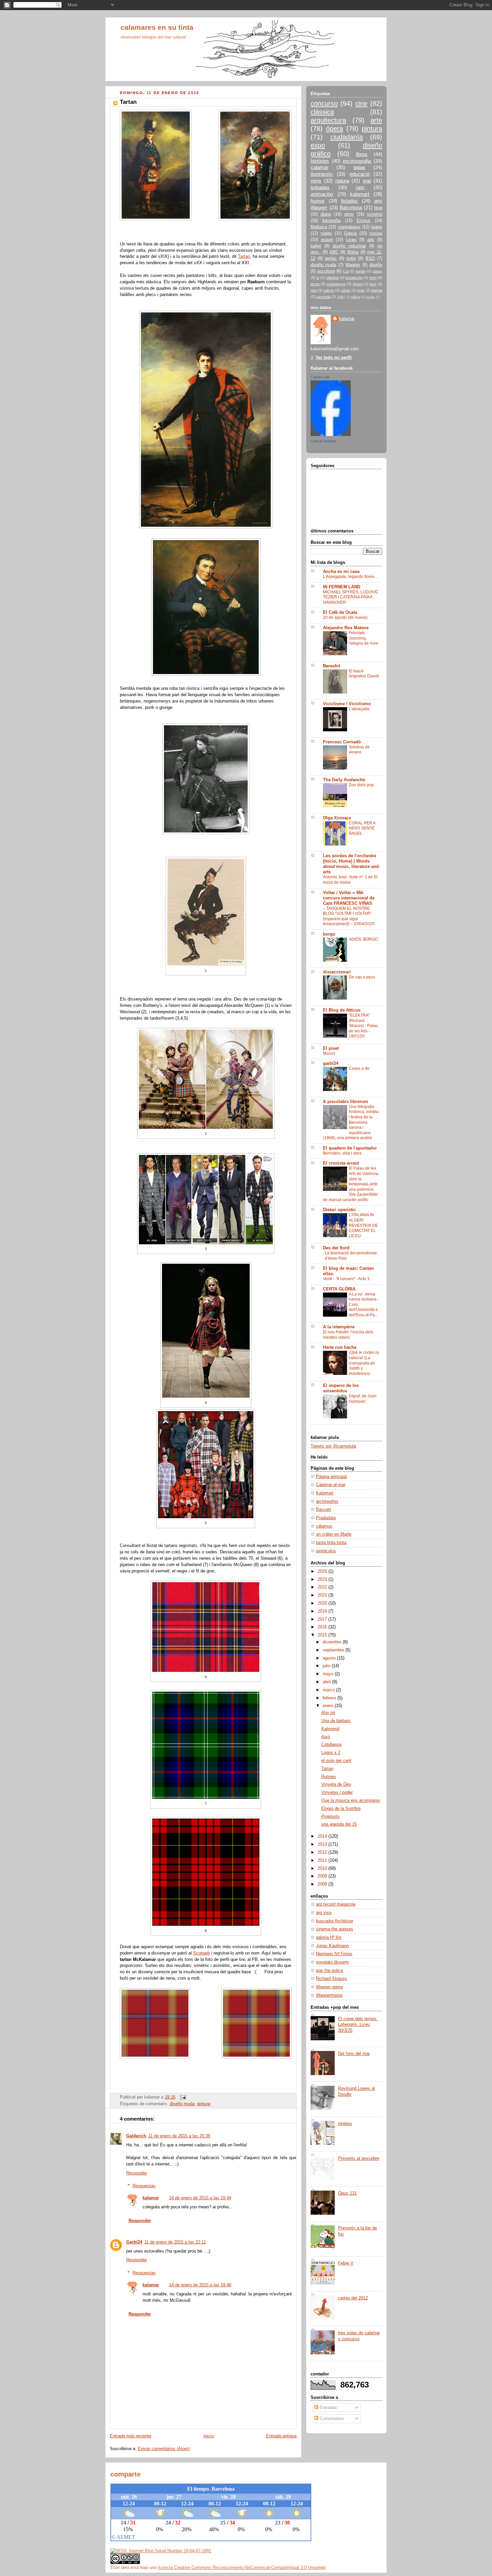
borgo (329, 934)
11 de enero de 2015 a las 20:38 (179, 2136)
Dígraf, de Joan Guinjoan (363, 1399)
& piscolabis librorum (346, 1102)
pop (367, 181)
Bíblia (353, 252)
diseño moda (182, 2104)
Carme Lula (320, 377)
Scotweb (201, 1953)
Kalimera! (331, 1729)
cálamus (324, 1526)
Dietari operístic (339, 1210)
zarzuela (323, 297)
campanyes (336, 284)
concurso (324, 103)
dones (358, 284)
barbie (361, 271)
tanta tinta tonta (331, 1543)
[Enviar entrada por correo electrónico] (182, 2097)
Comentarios (331, 2419)
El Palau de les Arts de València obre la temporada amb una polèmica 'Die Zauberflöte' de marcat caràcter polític (351, 1184)
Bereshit (332, 666)
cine (361, 103)
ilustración (322, 174)
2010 (323, 1868)
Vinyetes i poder (337, 1792)
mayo (329, 1674)
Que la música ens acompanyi (351, 1800)
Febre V (346, 2263)
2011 (323, 1860)
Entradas (328, 2408)
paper (378, 271)
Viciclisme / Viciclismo (347, 704)
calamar (319, 167)
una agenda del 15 (339, 1824)
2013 (323, 1844)
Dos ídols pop (361, 785)
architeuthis (327, 1501)
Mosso (329, 1053)
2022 (323, 1587)
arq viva (324, 1913)
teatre (377, 227)
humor (318, 201)
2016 (323, 1627)
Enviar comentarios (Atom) (164, 2449)
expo (318, 145)
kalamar (151, 2198)
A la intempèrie (339, 1327)
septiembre (334, 1650)
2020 (323, 1603)
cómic (346, 290)
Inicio (209, 2436)
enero (329, 1706)
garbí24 (331, 1063)
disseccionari (337, 972)
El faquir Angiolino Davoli (364, 674)
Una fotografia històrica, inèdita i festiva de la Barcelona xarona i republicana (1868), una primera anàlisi (351, 1122)
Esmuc (364, 221)
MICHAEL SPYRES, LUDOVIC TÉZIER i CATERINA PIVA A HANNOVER (351, 597)
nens (316, 181)
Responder (137, 2173)
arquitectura (328, 120)
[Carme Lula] (331, 435)
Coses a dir (359, 1069)
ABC (334, 252)
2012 (323, 1852)
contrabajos (349, 227)
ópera (335, 129)
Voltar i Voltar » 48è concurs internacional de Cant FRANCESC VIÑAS (349, 898)
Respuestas (144, 2186)
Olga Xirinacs (337, 818)
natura (342, 181)
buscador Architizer (335, 1921)
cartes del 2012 (353, 2298)
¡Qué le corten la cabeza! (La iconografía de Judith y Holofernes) (364, 1363)
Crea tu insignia (323, 441)
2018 (323, 1611)
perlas (331, 259)
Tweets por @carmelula (333, 1446)
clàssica (322, 112)
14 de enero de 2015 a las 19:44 (200, 2198)
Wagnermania (329, 1995)
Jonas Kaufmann (332, 1946)
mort (373, 278)
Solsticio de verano (359, 750)
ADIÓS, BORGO (363, 939)
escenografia (357, 161)
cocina (376, 233)
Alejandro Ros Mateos (346, 628)
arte (376, 120)
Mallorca (319, 227)
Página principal (331, 1477)
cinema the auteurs (335, 1929)
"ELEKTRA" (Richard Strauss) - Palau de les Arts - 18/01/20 (363, 1026)
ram (360, 187)
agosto (330, 1658)
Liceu (351, 240)
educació (360, 174)
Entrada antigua (281, 2436)
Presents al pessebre (359, 2158)
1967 (341, 297)
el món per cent (336, 1761)
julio (327, 1666)
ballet (316, 246)
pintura (204, 2104)
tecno (315, 284)
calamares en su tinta (157, 27)
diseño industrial (349, 246)
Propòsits (331, 1817)
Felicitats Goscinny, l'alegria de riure (363, 638)
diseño (376, 265)
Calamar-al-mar (331, 1485)
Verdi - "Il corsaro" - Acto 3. (347, 1279)
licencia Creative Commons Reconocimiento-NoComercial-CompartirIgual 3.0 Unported (242, 2567)
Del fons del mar (354, 2054)
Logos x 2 (331, 1753)
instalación (354, 278)
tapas (359, 167)
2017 (323, 1619)
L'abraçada (359, 709)
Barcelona (351, 207)
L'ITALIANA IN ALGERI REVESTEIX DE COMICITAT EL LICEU (363, 1225)
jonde (371, 297)
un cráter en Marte (334, 1534)
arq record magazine (336, 1904)
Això (326, 1737)
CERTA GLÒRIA (339, 1289)
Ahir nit (328, 1713)
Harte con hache (340, 1347)
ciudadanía (347, 137)
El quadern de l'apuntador (350, 1148)
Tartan (244, 256)
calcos (329, 290)
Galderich (136, 2136)
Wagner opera (329, 1987)
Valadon (332, 278)
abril (327, 1682)
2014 (323, 1836)
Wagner (353, 265)
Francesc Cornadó (342, 742)
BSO (370, 259)
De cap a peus (362, 977)
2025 (323, 1571)
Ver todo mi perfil (334, 358)
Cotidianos (332, 1745)
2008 (323, 1884)
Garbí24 (134, 2242)
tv (318, 278)
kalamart (360, 194)
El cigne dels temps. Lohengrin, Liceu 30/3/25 (358, 2025)
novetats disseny (333, 1962)
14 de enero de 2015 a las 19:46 (200, 2285)
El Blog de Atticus (342, 1010)
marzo (329, 1690)
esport (327, 240)
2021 (323, 1595)
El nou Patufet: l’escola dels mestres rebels (348, 1335)
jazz (373, 284)
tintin (351, 259)
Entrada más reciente (131, 2436)
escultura (326, 271)
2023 (323, 1579)
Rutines (329, 1777)
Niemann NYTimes (334, 1954)
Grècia (350, 233)
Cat (346, 271)
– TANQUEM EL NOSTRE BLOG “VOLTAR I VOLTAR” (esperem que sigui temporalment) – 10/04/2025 (349, 916)
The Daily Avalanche (344, 780)
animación (322, 194)
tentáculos (326, 1551)
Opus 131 (347, 2193)
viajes (326, 233)
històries (320, 161)
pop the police (330, 1971)
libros (362, 154)
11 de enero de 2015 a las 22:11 (175, 2242)
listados (349, 201)
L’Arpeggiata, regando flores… (351, 577)
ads (371, 240)
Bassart (323, 1510)
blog (378, 208)
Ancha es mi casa (341, 572)
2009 (323, 1876)
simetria (375, 214)
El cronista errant (341, 1163)
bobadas (320, 187)
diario (326, 214)
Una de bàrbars (336, 1721)
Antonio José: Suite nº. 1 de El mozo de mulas (350, 880)
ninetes (345, 2124)
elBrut (356, 297)
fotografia (331, 221)
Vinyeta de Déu (336, 1784)
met (314, 290)
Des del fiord (336, 1248)
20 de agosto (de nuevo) (345, 617)
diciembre (333, 1642)
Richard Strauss (332, 1979)
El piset (331, 1048)
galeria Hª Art (329, 1937)
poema (377, 290)
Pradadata (326, 1518)
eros (361, 290)
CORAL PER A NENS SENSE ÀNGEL (362, 828)
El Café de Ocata (340, 612)
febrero (330, 1698)
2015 (323, 1635)
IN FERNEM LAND (342, 587)
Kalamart (325, 1493)
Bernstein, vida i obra (342, 1153)
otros (349, 214)
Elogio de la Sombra (341, 1809)
